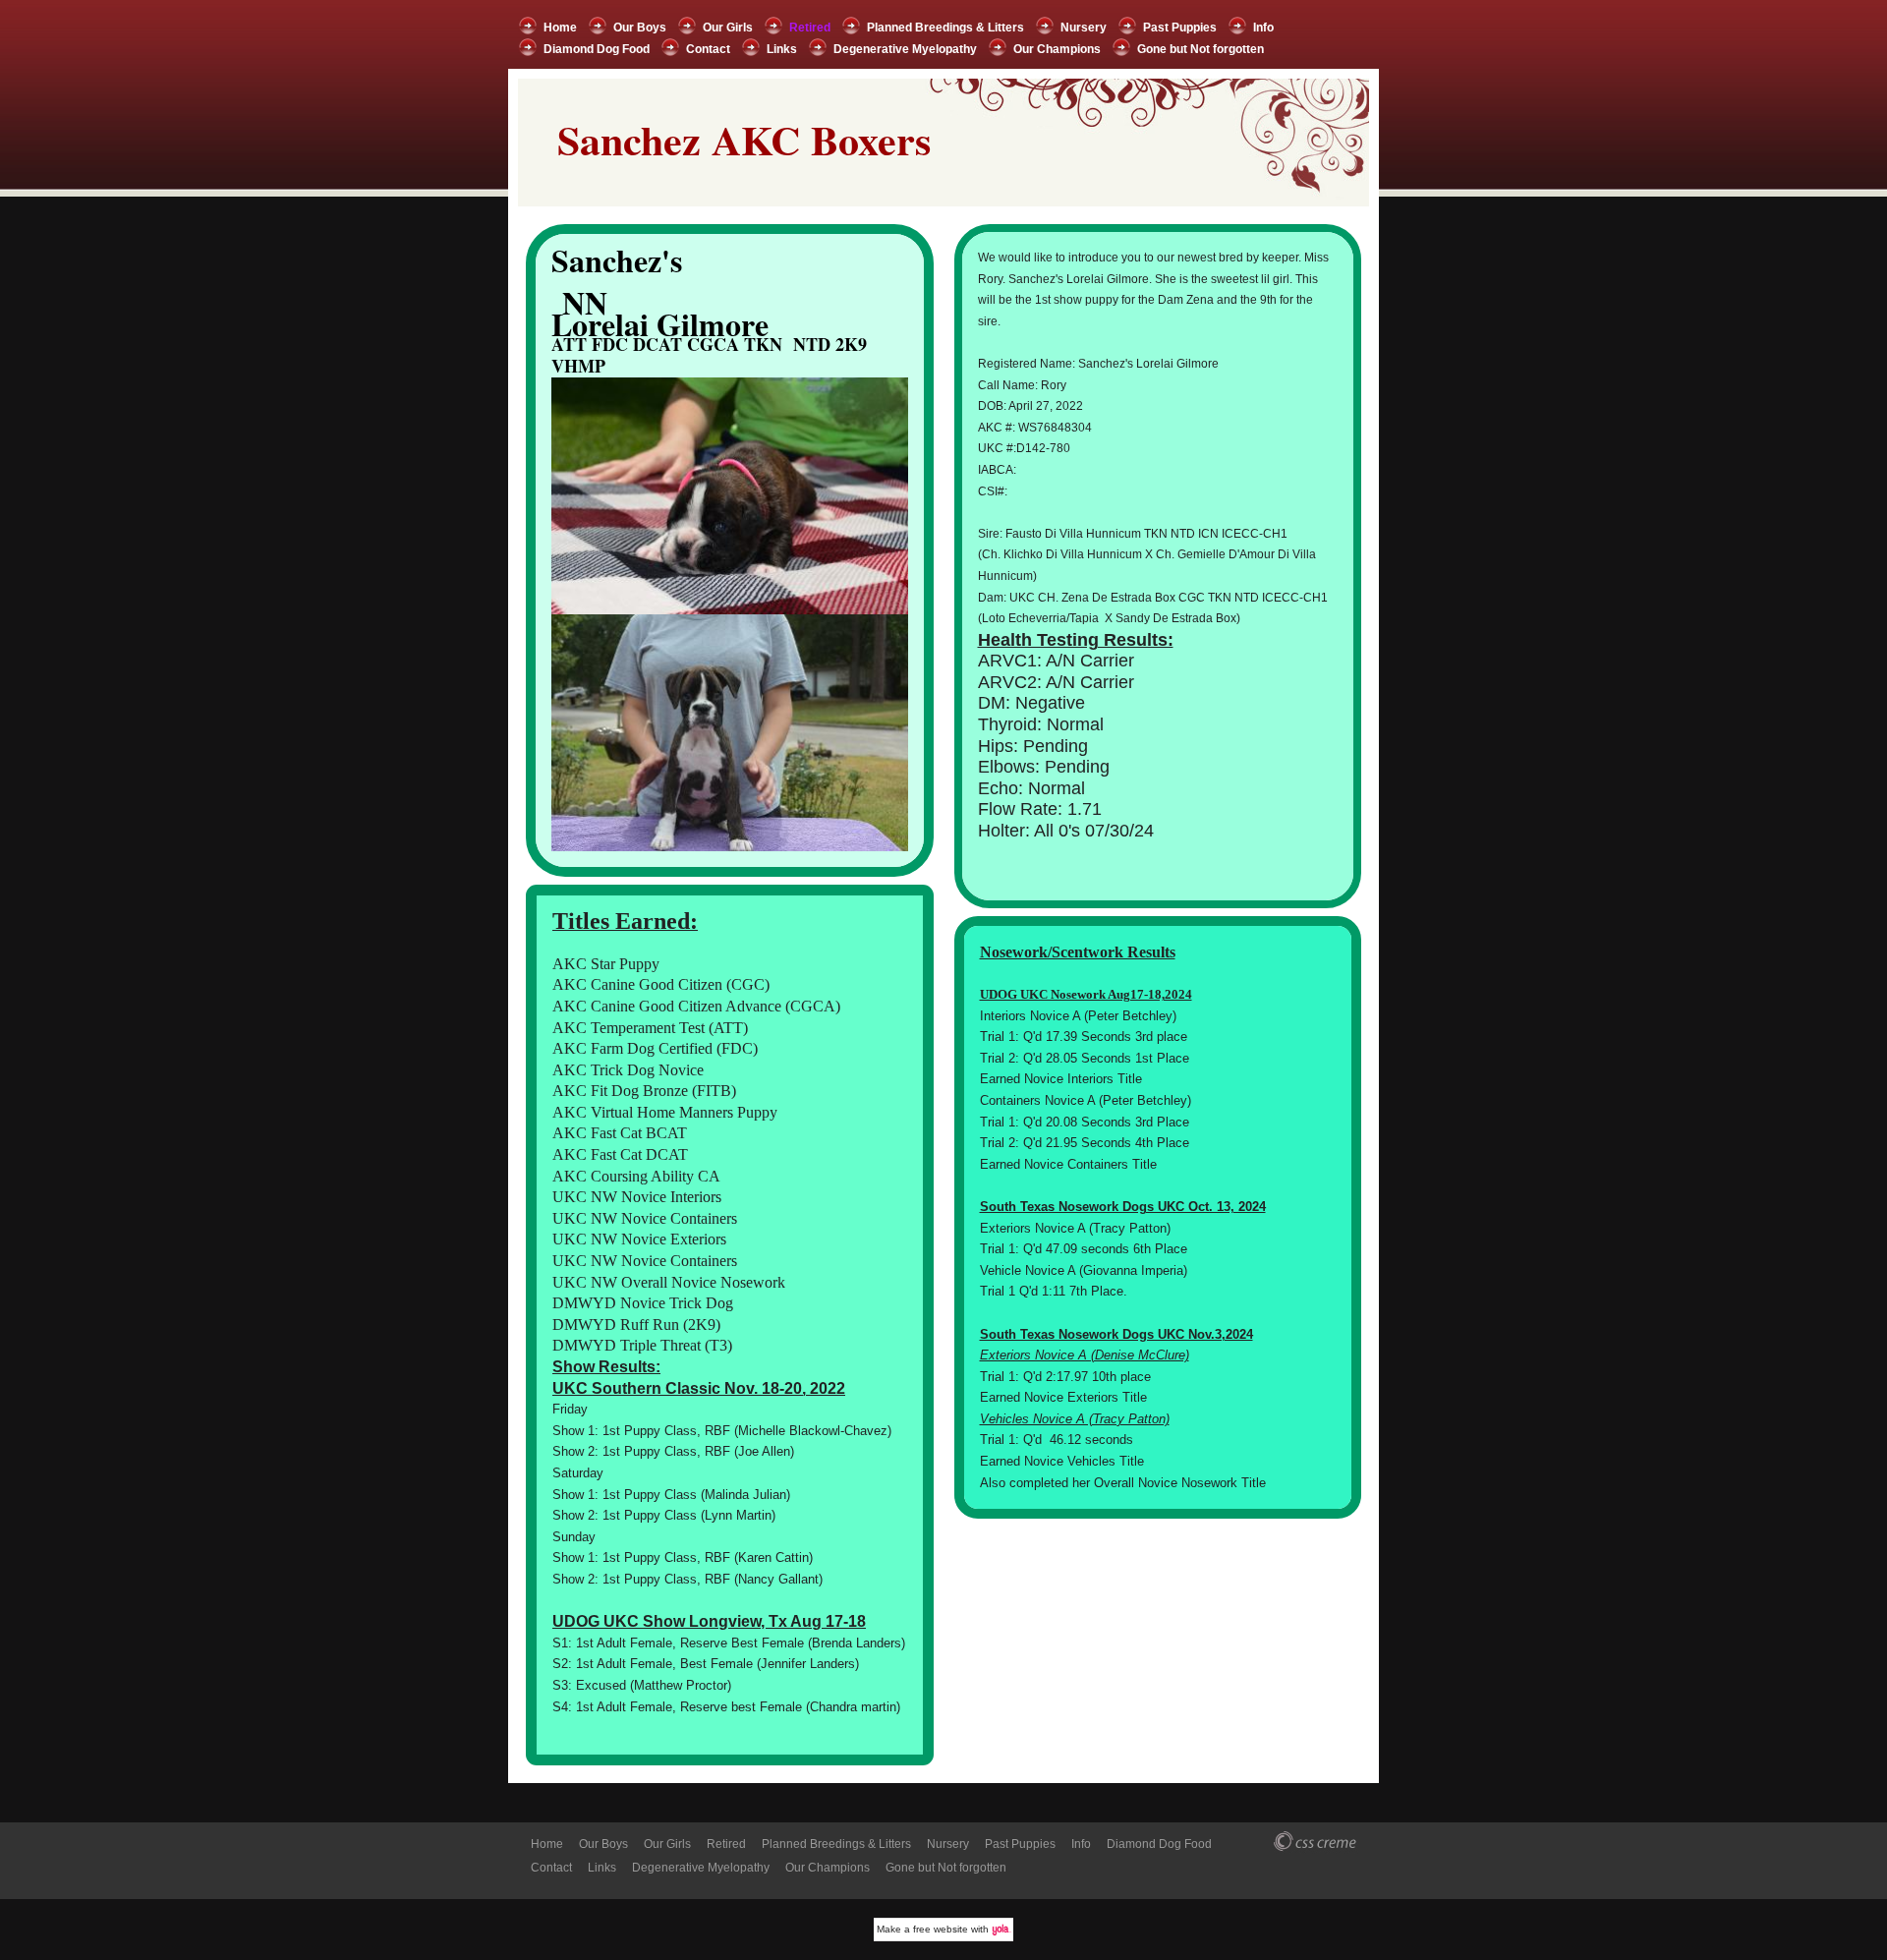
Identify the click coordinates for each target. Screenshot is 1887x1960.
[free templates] (1317, 1842)
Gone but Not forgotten (1201, 49)
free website (941, 1929)
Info (1263, 28)
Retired (810, 28)
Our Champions (1057, 49)
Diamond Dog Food (597, 49)
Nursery (1084, 28)
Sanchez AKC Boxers (744, 139)
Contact (708, 49)
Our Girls (728, 28)
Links (782, 49)
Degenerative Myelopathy (905, 49)
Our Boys (640, 28)
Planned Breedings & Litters (945, 28)
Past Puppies (1180, 28)
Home (560, 28)
